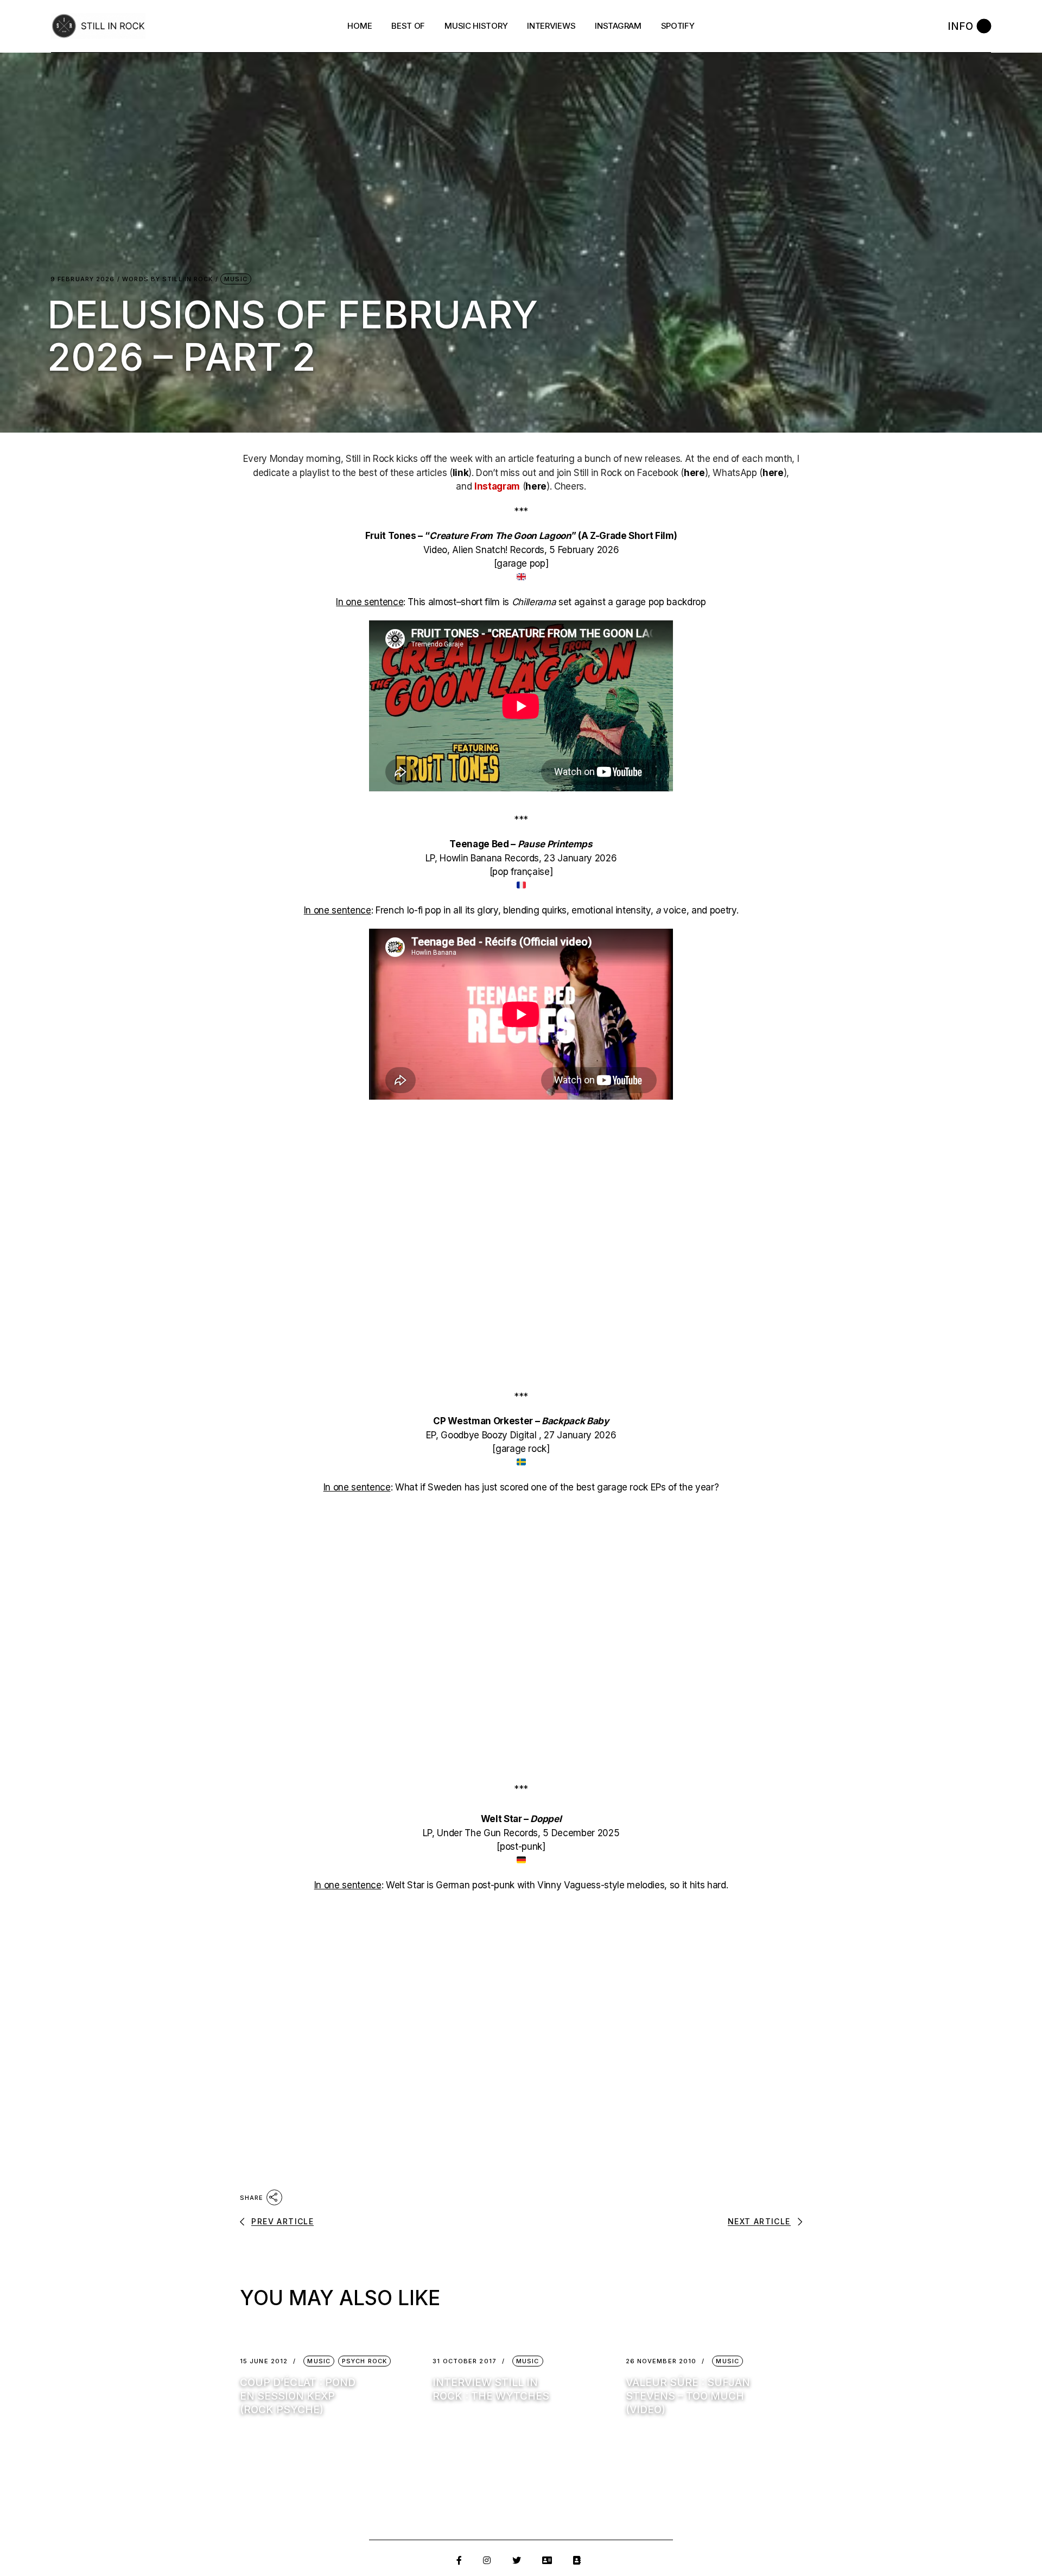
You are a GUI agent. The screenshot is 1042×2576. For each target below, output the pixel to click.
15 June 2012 (264, 2361)
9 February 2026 (83, 279)
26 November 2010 (661, 2361)
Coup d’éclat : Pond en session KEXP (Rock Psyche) (298, 2396)
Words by (167, 279)
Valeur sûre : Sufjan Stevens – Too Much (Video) (688, 2396)
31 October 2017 (465, 2361)
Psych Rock (364, 2361)
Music (236, 279)
